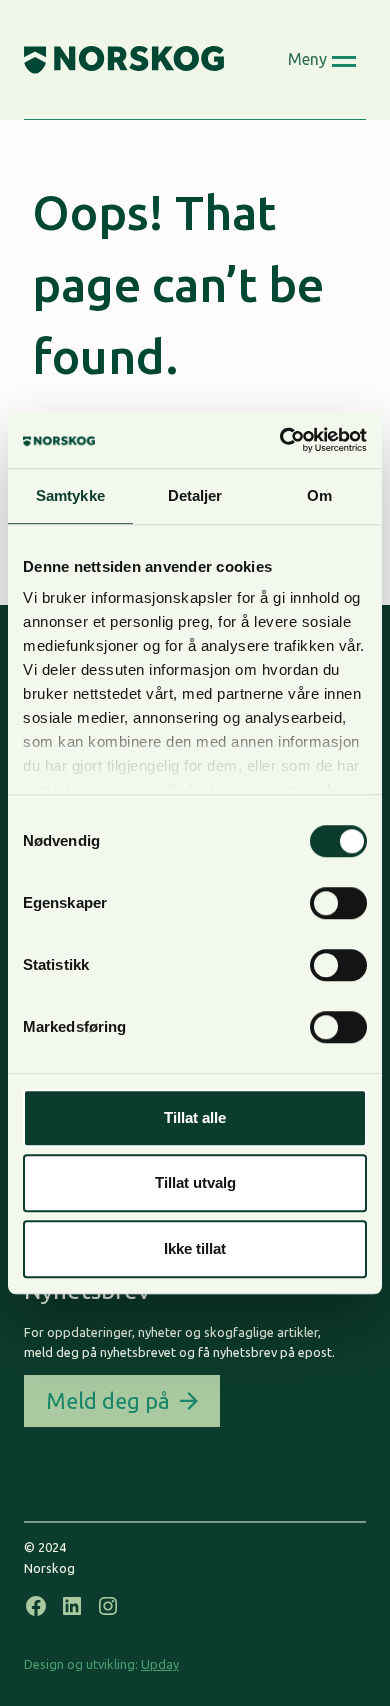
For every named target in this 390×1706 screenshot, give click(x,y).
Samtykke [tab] (70, 495)
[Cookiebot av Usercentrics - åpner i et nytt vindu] (280, 440)
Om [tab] (319, 495)
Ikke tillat (195, 1248)
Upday (160, 1664)
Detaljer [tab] (195, 495)
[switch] (338, 903)
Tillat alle (195, 1117)
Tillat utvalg (195, 1182)
